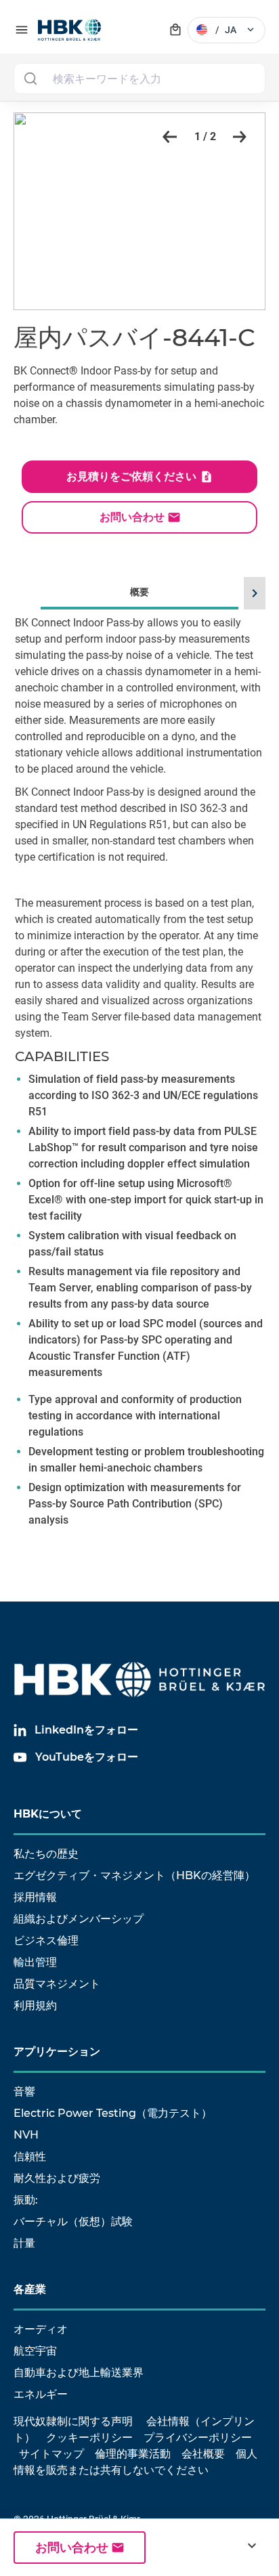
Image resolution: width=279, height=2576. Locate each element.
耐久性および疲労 (57, 2178)
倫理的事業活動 (133, 2454)
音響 (24, 2091)
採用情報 (35, 1897)
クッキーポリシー (89, 2438)
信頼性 (30, 2156)
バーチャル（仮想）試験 (73, 2221)
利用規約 (35, 2005)
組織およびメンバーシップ (79, 1919)
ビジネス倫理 (46, 1940)
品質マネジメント (57, 1984)
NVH (26, 2135)
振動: (26, 2200)
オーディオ (41, 2329)
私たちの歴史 (46, 1854)
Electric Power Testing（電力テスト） (113, 2113)
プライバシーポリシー (198, 2438)
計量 (24, 2243)
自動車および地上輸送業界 (79, 2373)
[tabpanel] (139, 1092)
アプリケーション (57, 2052)
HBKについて (48, 1814)
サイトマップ (51, 2454)
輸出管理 (35, 1962)
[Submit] (30, 79)
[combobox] (139, 79)
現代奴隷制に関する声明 (73, 2421)
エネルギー (41, 2394)
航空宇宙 (35, 2351)
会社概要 (203, 2454)
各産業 (30, 2289)
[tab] (139, 1073)
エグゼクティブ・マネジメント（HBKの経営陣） (134, 1875)
